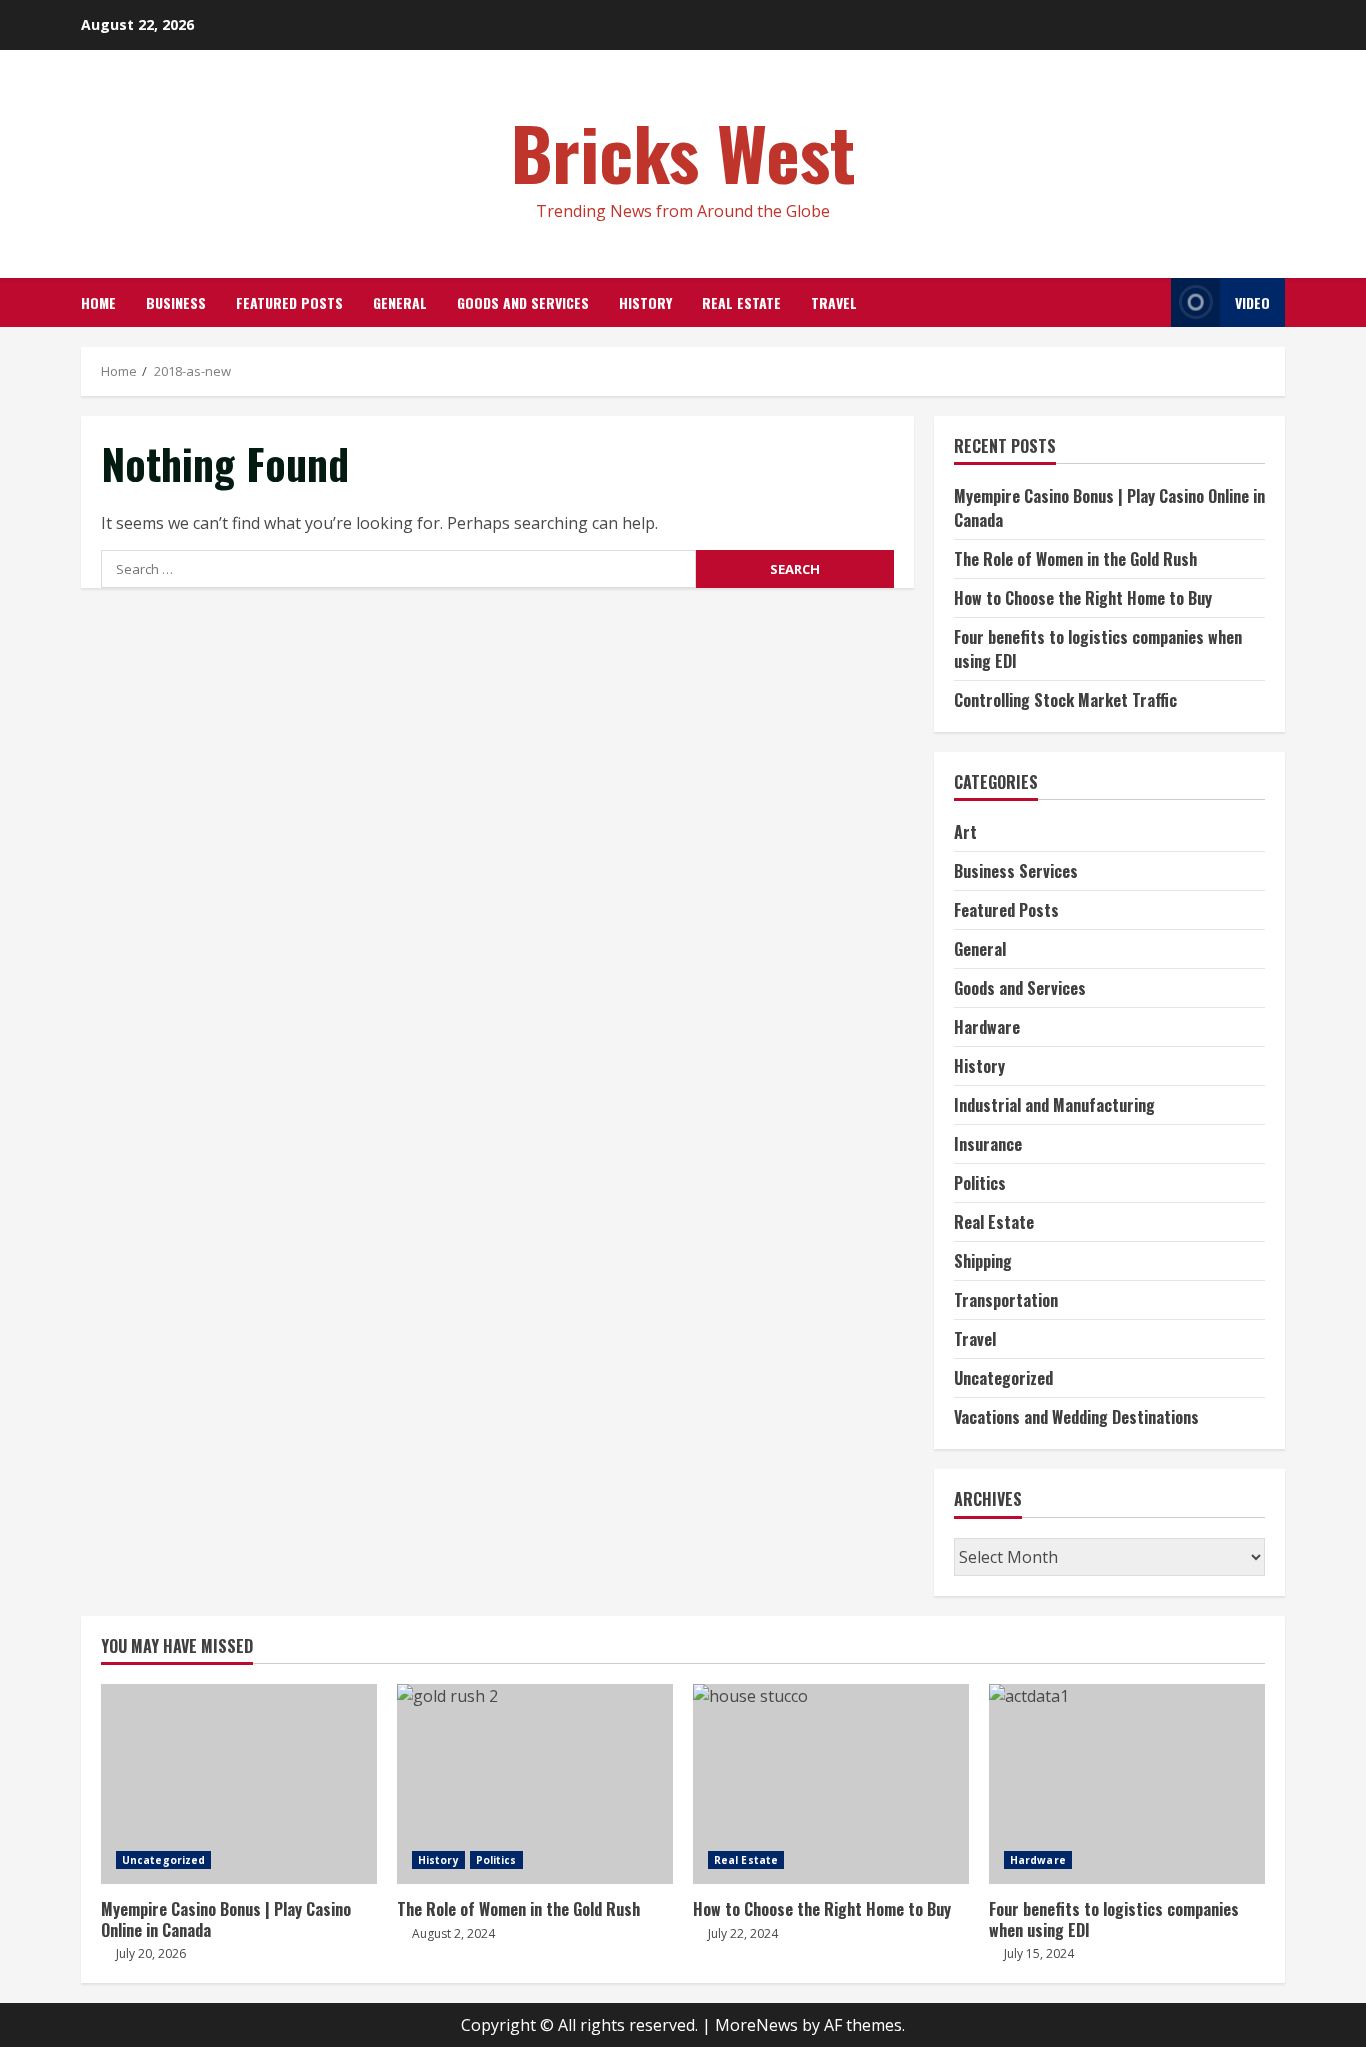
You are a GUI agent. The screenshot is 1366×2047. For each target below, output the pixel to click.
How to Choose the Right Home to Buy (1083, 598)
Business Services (1016, 871)
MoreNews (756, 2025)
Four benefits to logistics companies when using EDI (1127, 1784)
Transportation (1006, 1300)
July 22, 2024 (743, 1933)
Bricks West (683, 151)
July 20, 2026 (151, 1953)
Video (1252, 302)
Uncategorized (1003, 1378)
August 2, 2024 (453, 1933)
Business (176, 302)
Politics (980, 1183)
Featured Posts (289, 302)
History (645, 302)
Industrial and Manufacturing (1054, 1105)
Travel (834, 302)
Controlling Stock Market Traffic (1065, 700)
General (400, 302)
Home (98, 302)
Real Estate (741, 302)
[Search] (1150, 302)
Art (965, 832)
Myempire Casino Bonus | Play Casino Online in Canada (239, 1784)
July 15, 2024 (1039, 1953)
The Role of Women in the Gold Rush (1075, 559)
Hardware (987, 1027)
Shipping (983, 1261)
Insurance (988, 1144)
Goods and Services (523, 302)
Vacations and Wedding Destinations (1076, 1417)
